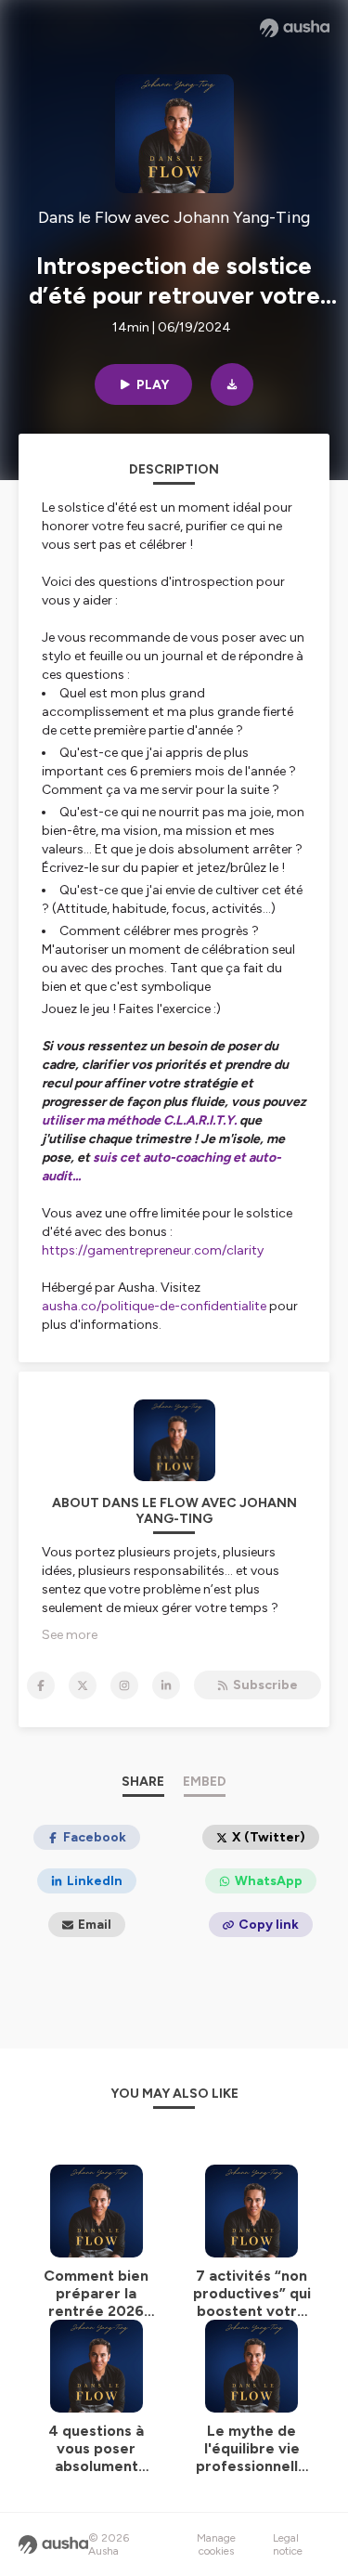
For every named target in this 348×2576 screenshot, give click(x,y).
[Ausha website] (295, 28)
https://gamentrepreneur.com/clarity (153, 1250)
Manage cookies (216, 2544)
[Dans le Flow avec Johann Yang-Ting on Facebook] (41, 1685)
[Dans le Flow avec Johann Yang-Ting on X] (83, 1685)
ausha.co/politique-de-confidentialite (154, 1306)
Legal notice (288, 2544)
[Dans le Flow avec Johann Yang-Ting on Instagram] (124, 1685)
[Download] (232, 384)
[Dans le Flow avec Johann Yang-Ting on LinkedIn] (166, 1685)
